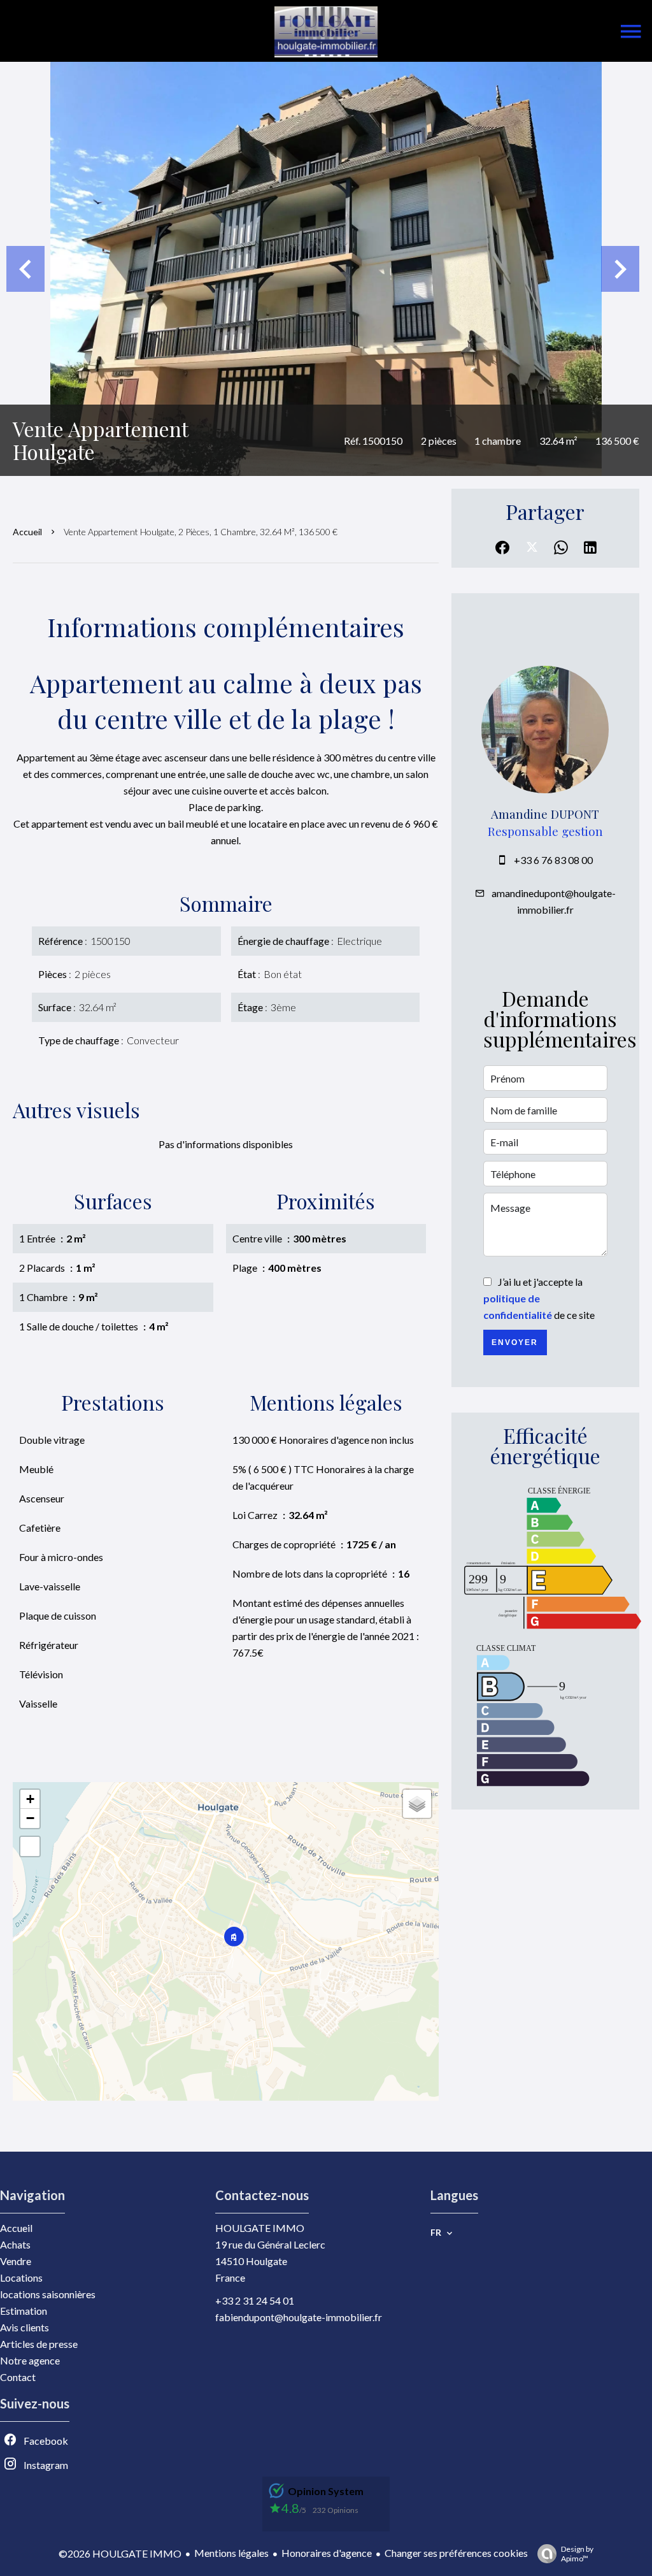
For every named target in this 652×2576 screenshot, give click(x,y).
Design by (577, 2554)
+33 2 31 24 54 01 (255, 2300)
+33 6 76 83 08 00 (553, 860)
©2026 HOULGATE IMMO (120, 2553)
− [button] (30, 1818)
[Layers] (417, 1804)
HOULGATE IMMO (260, 2228)
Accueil (27, 532)
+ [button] (30, 1799)
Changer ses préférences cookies (456, 2553)
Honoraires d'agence (327, 2553)
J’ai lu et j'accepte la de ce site (539, 1298)
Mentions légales (231, 2553)
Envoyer (515, 1342)
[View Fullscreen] (30, 1846)
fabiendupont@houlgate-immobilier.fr (299, 2317)
